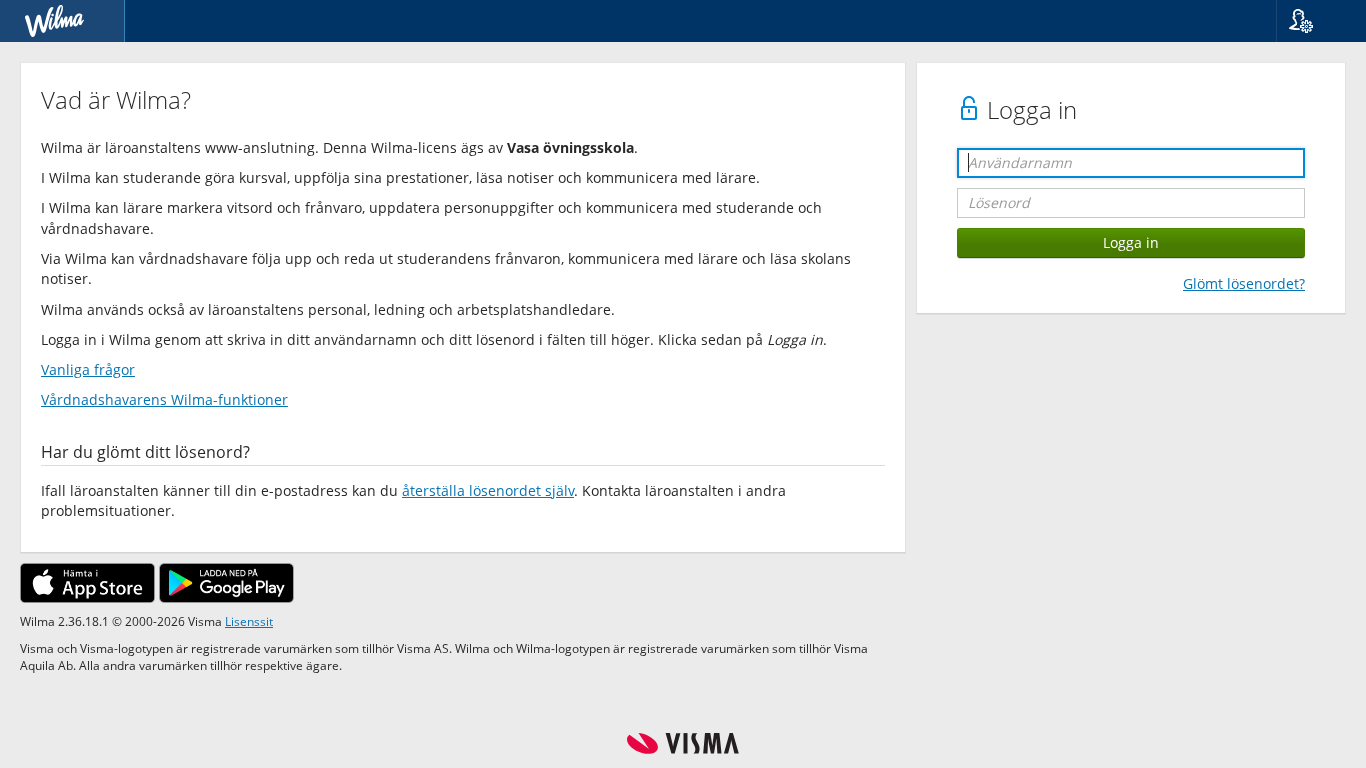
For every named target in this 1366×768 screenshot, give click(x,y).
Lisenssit (249, 621)
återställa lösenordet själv (488, 490)
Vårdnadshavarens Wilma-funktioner (164, 399)
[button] (1313, 21)
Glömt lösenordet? (1244, 283)
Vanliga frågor (88, 369)
